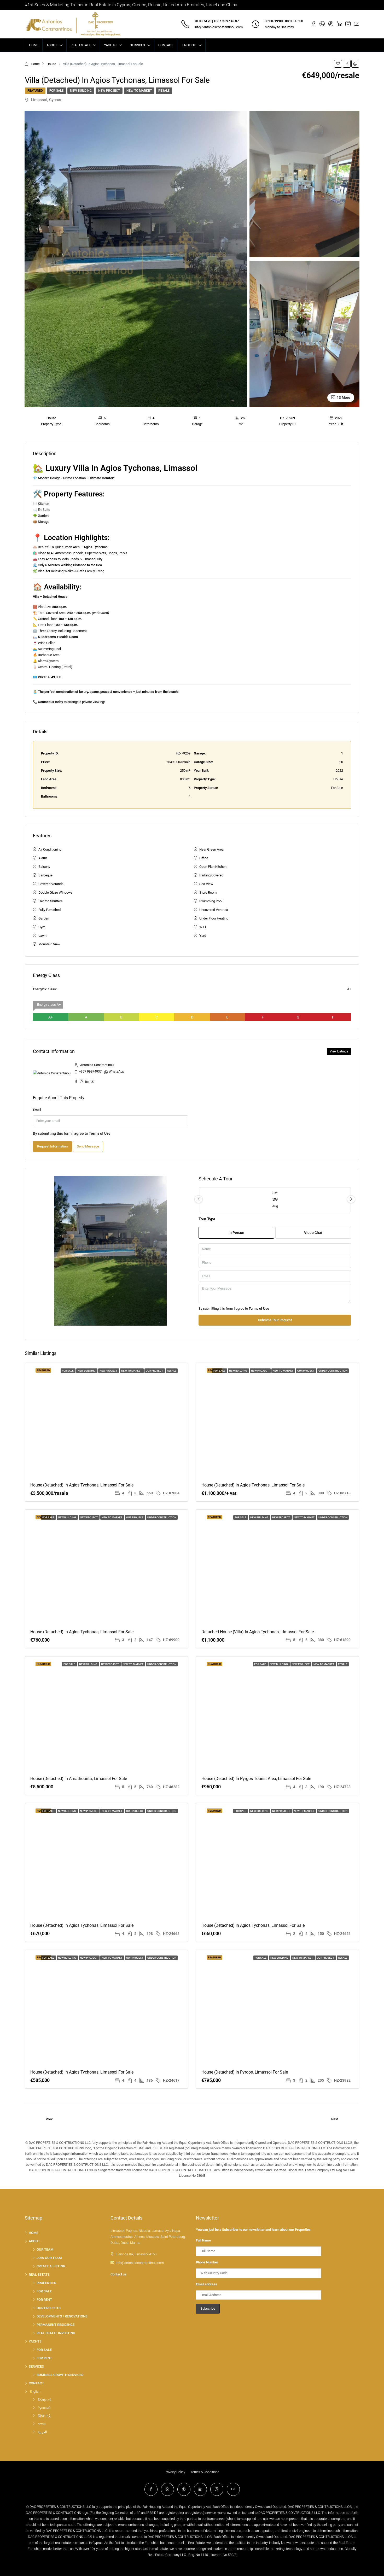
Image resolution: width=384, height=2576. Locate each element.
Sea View (206, 884)
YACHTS (110, 45)
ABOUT (52, 45)
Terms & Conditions (205, 2472)
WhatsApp (116, 1071)
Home (35, 64)
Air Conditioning (50, 849)
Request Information (52, 1146)
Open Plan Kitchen (213, 867)
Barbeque (45, 875)
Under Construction (333, 1371)
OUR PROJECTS (49, 2308)
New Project (109, 91)
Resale (164, 91)
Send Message (88, 1146)
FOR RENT (44, 2300)
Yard (203, 936)
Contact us (118, 2274)
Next (335, 2119)
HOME (34, 45)
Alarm (43, 858)
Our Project (155, 1371)
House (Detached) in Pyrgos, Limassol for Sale (245, 2072)
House (51, 64)
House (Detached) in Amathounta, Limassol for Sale (79, 1779)
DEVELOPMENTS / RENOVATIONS (62, 2316)
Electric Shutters (51, 901)
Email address (206, 2284)
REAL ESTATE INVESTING (56, 2333)
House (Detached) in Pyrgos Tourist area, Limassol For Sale (256, 1779)
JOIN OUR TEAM (49, 2258)
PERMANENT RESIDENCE (56, 2325)
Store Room (208, 892)
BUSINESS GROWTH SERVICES (60, 2375)
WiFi (203, 927)
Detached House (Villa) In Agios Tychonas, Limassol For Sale (258, 1632)
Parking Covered (211, 875)
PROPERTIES (46, 2283)
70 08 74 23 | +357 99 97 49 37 (217, 21)
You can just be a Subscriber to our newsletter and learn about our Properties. (254, 2230)
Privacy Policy (175, 2472)
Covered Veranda (51, 884)
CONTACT (166, 45)
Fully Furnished (50, 910)
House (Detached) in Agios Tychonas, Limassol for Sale (82, 1485)
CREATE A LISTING (51, 2266)
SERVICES (137, 45)
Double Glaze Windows (56, 892)
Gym (42, 927)
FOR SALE (44, 2291)
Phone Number (207, 2262)
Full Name (203, 2240)
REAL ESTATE (81, 45)
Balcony (44, 867)
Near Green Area (211, 849)
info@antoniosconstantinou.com (219, 27)
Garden (44, 918)
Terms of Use (100, 1133)
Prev (49, 2119)
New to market (139, 91)
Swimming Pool (211, 901)
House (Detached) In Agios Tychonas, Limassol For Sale (82, 1632)
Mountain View (49, 944)
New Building (81, 91)
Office (204, 858)
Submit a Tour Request (275, 1320)
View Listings (339, 1051)
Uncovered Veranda (214, 910)
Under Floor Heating (214, 918)
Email (37, 1110)
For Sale (56, 91)
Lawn (42, 936)
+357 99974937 (90, 1071)
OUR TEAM (45, 2249)
